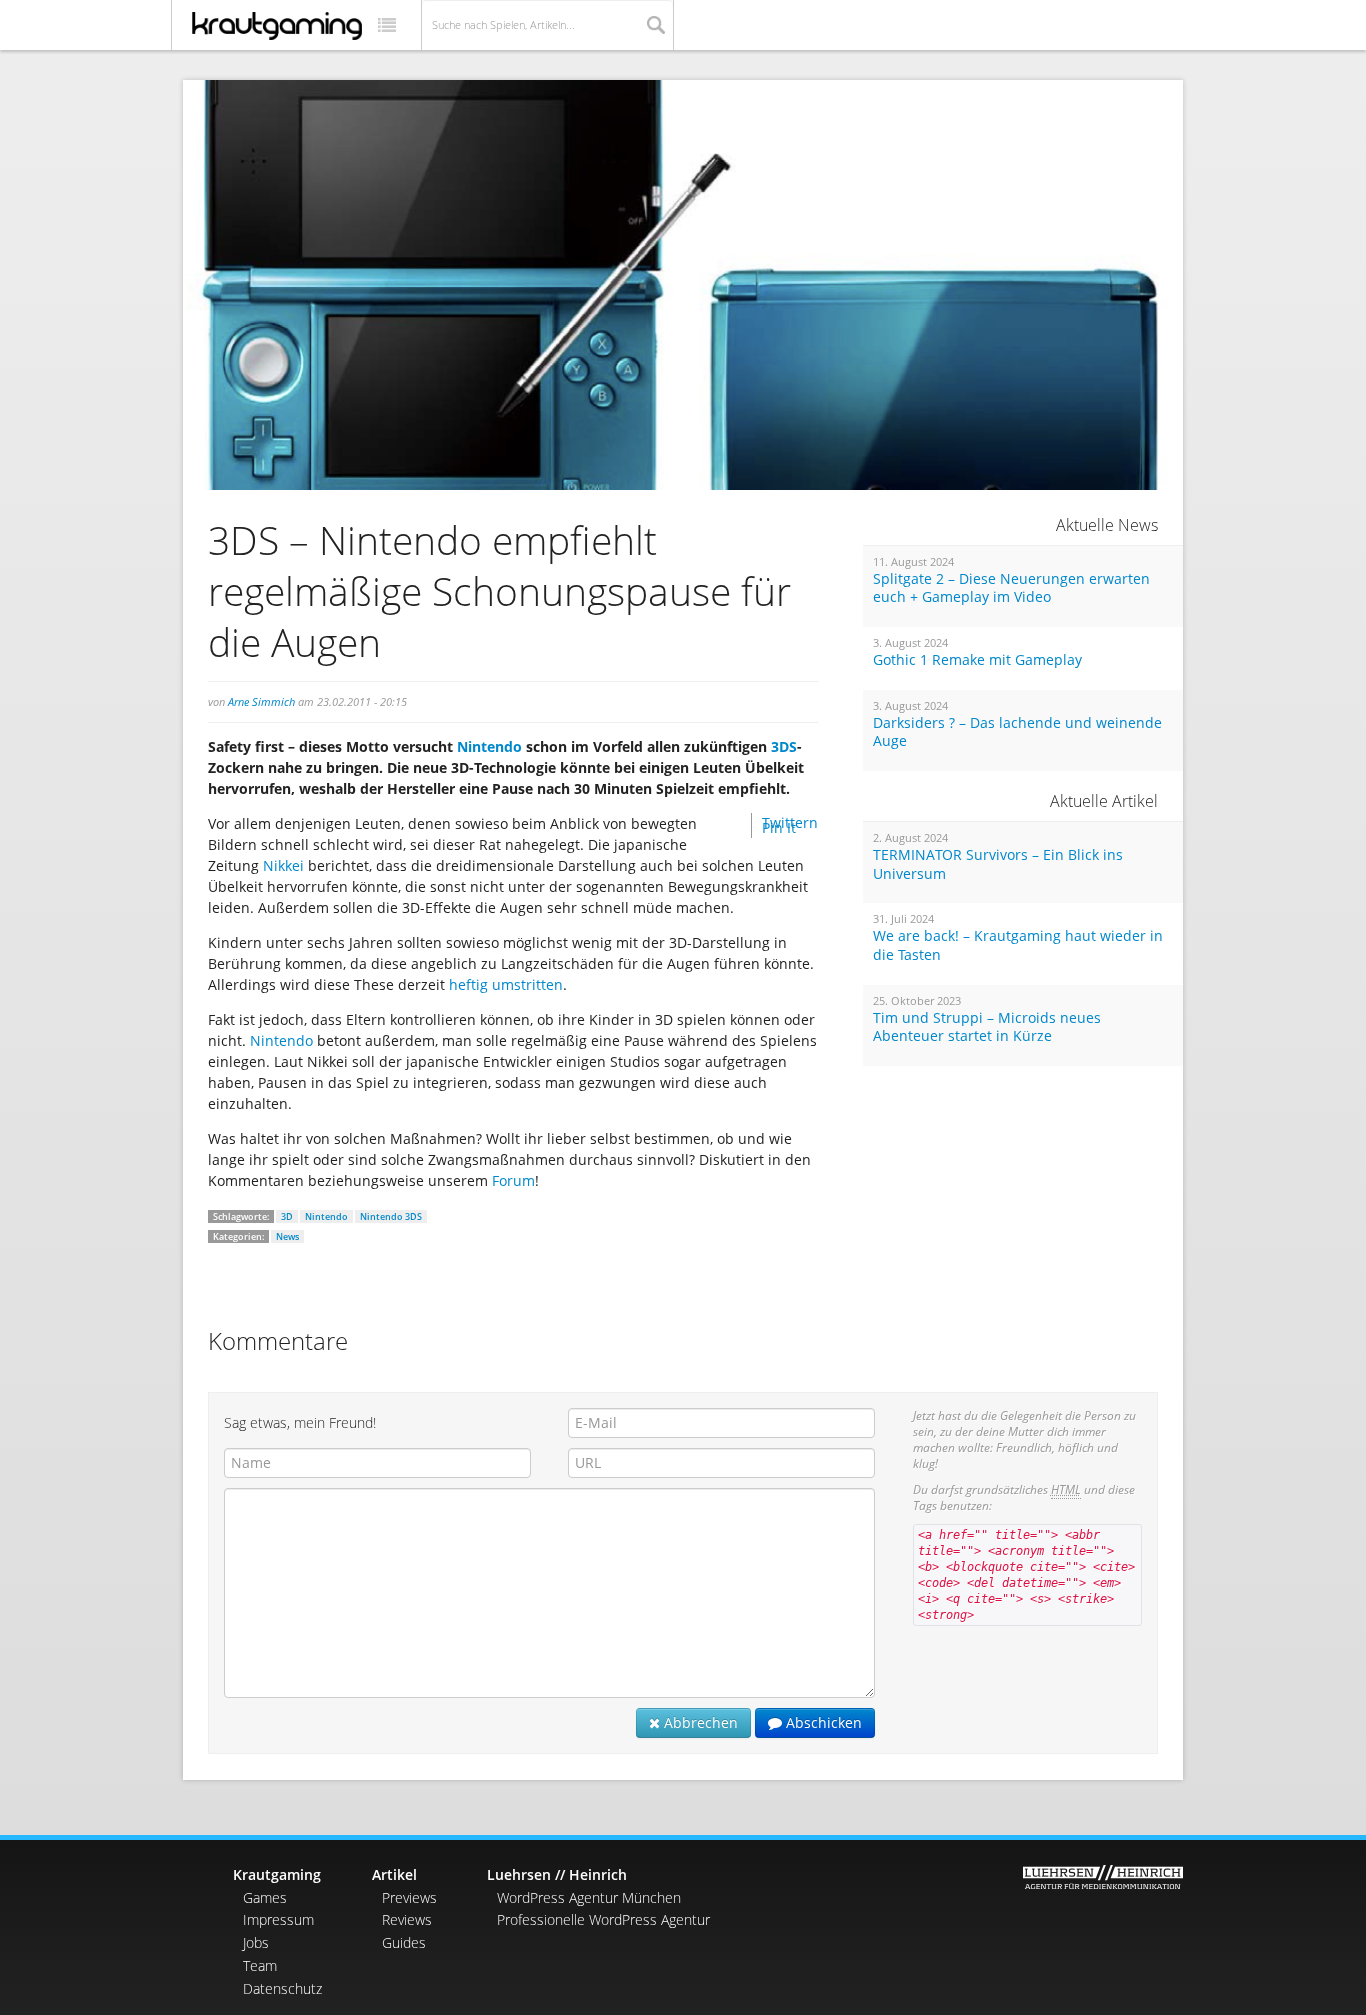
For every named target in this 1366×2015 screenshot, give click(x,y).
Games (265, 1897)
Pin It (779, 827)
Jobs (256, 1942)
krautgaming (277, 26)
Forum (513, 1180)
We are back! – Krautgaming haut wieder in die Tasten (1018, 945)
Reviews (407, 1919)
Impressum (278, 1919)
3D (287, 1216)
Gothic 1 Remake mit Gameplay (977, 660)
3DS (784, 746)
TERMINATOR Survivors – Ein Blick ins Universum (998, 864)
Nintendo (491, 746)
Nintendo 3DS (391, 1216)
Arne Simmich (261, 701)
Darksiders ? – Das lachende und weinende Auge (1017, 732)
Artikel (394, 1874)
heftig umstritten (506, 984)
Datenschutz (282, 1988)
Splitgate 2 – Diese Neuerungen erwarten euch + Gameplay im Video (1011, 588)
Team (260, 1965)
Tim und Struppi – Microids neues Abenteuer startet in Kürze (987, 1027)
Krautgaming (277, 1874)
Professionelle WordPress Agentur (603, 1919)
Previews (409, 1897)
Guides (404, 1942)
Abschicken (822, 1722)
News (287, 1236)
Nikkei (285, 865)
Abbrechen (699, 1722)
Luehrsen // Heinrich (557, 1874)
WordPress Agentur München (589, 1897)
